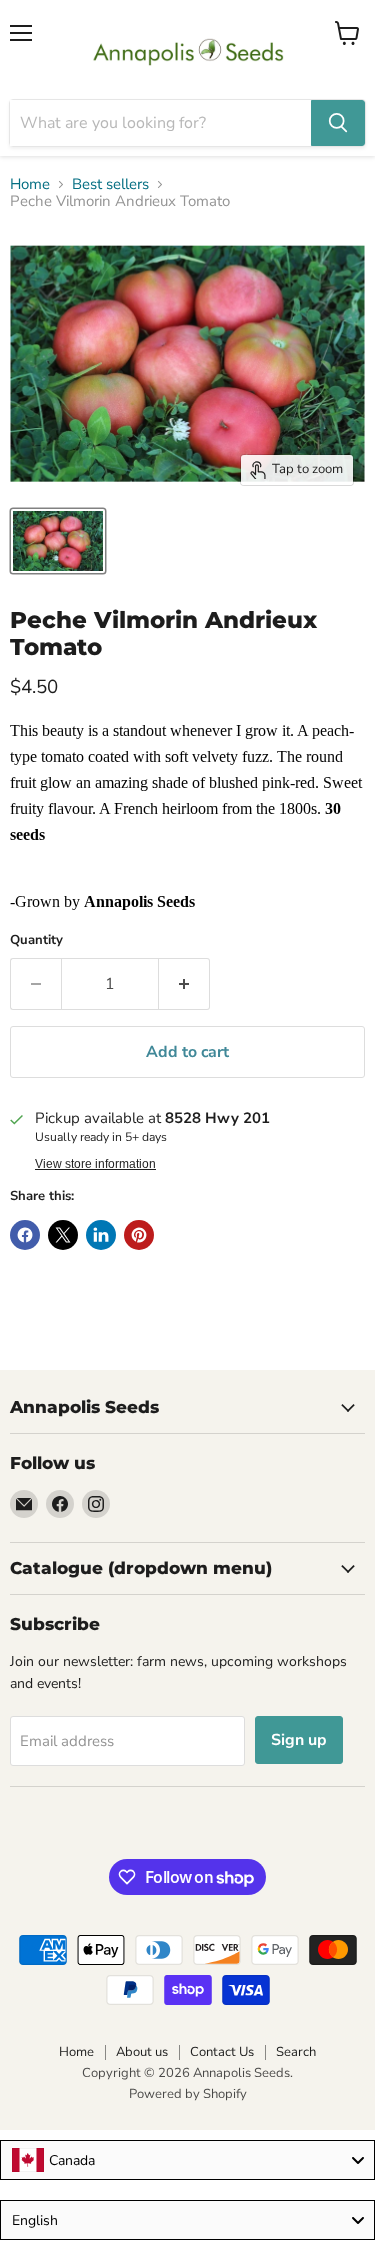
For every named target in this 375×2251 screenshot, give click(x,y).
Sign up (299, 1740)
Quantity (36, 940)
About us (142, 2052)
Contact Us (222, 2052)
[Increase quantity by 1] (184, 984)
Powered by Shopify (188, 2094)
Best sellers (110, 184)
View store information (95, 1164)
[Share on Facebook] (25, 1235)
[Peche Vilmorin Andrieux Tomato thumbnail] (58, 541)
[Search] (338, 123)
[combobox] (187, 2160)
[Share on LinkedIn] (101, 1235)
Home (30, 184)
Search (296, 2052)
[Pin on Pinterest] (139, 1235)
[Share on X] (63, 1235)
